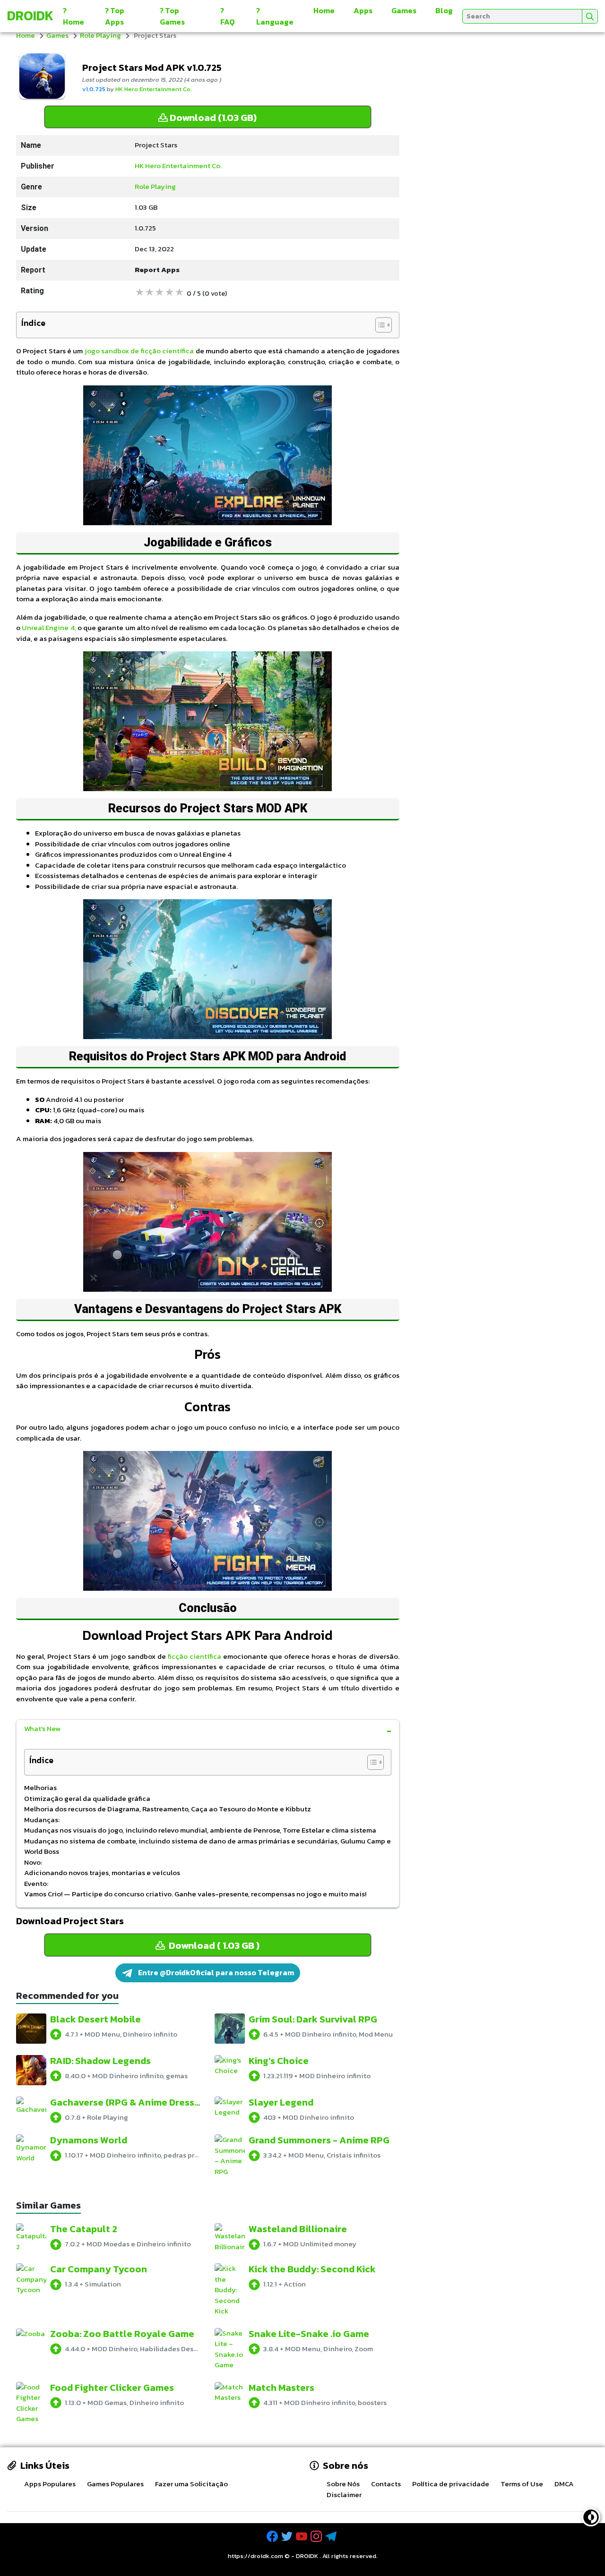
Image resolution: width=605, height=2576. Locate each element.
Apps (363, 10)
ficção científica (194, 1656)
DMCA (564, 2484)
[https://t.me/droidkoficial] (332, 2537)
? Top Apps (115, 16)
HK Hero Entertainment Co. (154, 89)
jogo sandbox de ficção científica (139, 351)
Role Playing (100, 35)
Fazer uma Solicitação (191, 2484)
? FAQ (228, 16)
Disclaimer (344, 2495)
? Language (275, 16)
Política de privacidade (451, 2484)
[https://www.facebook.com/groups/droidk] (273, 2537)
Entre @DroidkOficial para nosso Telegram (215, 1972)
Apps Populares (50, 2484)
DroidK (30, 16)
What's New (42, 1728)
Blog (444, 10)
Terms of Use (522, 2484)
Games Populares (115, 2484)
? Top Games (172, 16)
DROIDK (307, 2556)
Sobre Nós (343, 2484)
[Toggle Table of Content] (379, 325)
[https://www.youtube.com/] (302, 2537)
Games (404, 10)
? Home (73, 16)
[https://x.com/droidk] (288, 2537)
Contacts (386, 2484)
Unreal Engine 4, (49, 627)
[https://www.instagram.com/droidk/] (317, 2537)
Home (324, 10)
